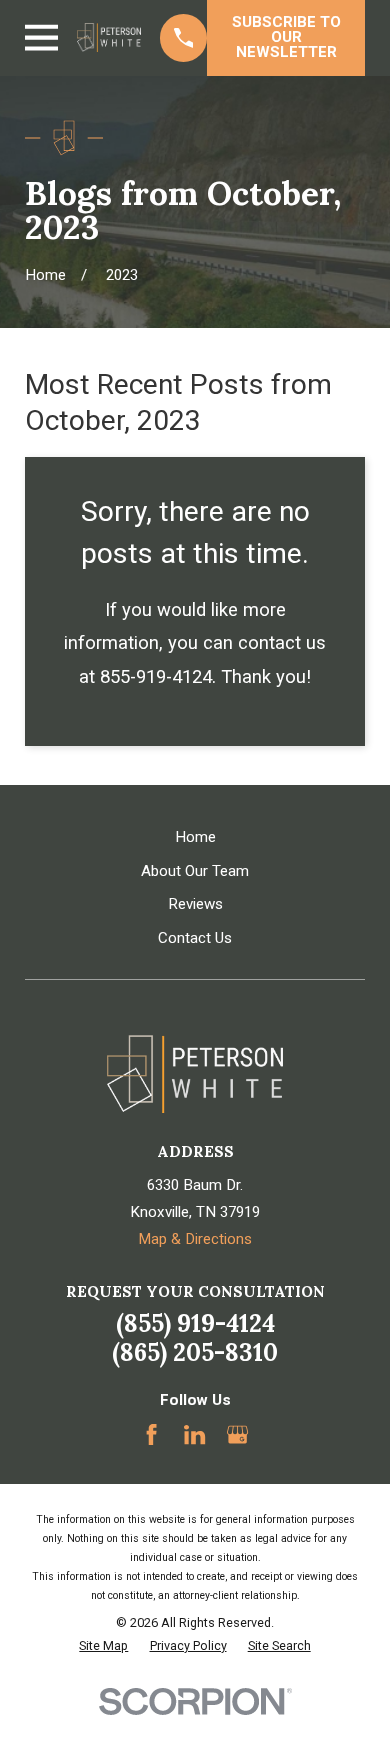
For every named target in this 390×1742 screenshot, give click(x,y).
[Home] (108, 37)
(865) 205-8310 (195, 1352)
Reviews (195, 904)
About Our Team (195, 871)
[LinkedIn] (194, 1434)
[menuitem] (103, 1646)
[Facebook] (151, 1434)
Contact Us (195, 938)
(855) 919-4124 (195, 1323)
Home (195, 837)
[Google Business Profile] (237, 1434)
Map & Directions (195, 1239)
